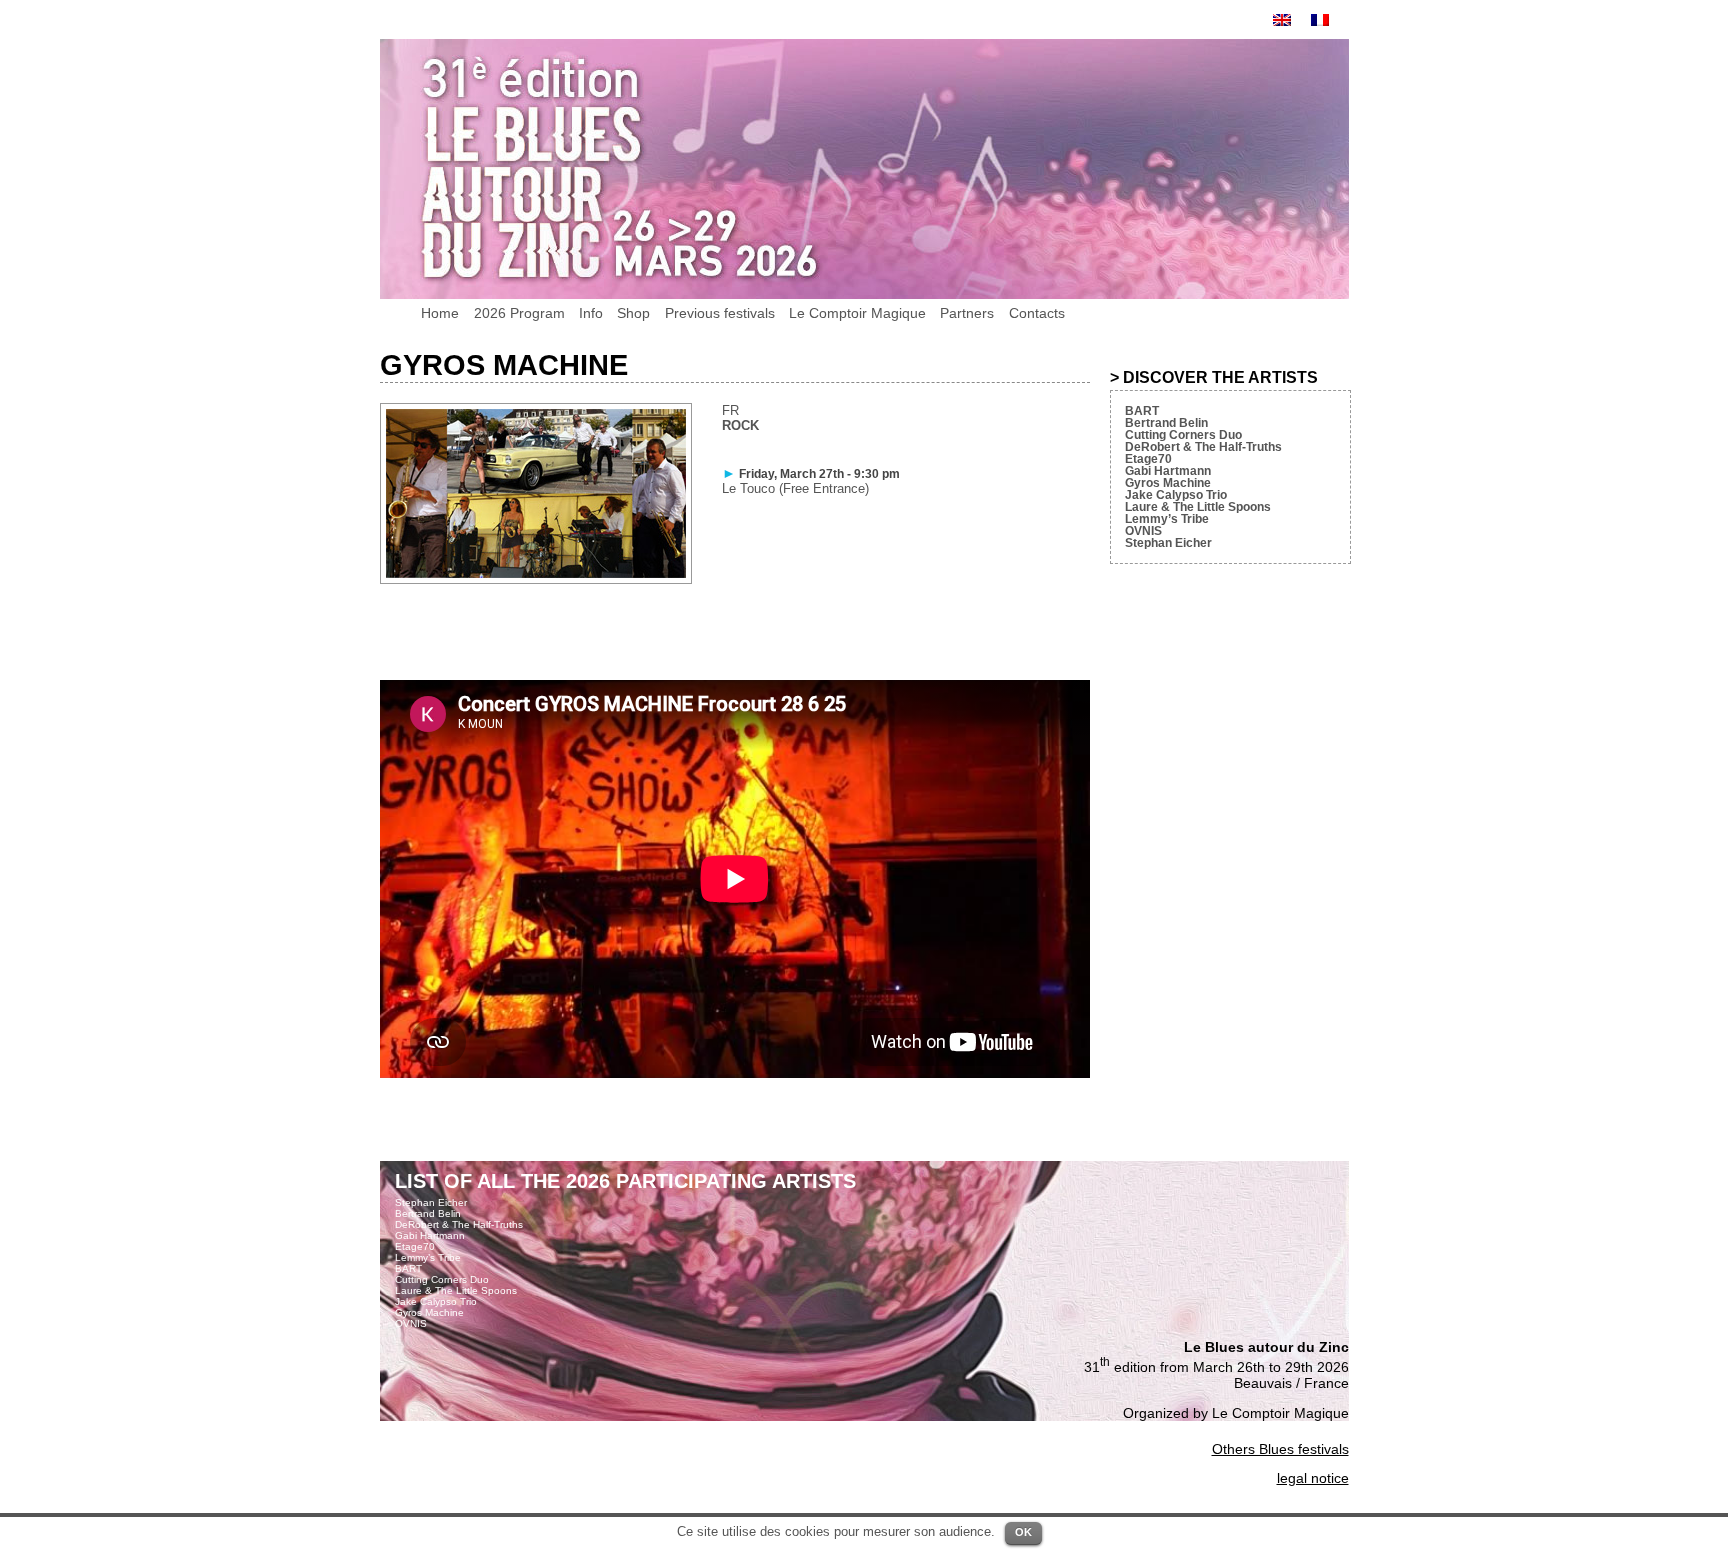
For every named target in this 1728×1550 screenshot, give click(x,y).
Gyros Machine (1168, 483)
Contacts (1037, 313)
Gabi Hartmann (1168, 471)
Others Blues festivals (1280, 1449)
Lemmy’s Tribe (1167, 519)
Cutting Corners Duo (1183, 435)
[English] (1282, 20)
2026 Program (519, 313)
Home (440, 313)
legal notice (1313, 1478)
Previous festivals (720, 313)
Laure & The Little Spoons (1198, 507)
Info (591, 313)
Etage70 (1148, 459)
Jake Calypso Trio (1176, 495)
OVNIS (1143, 531)
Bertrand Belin (1166, 423)
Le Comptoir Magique (857, 313)
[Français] (1320, 20)
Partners (967, 313)
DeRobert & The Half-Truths (1203, 447)
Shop (633, 313)
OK (1023, 1532)
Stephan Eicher (1168, 543)
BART (1142, 411)
